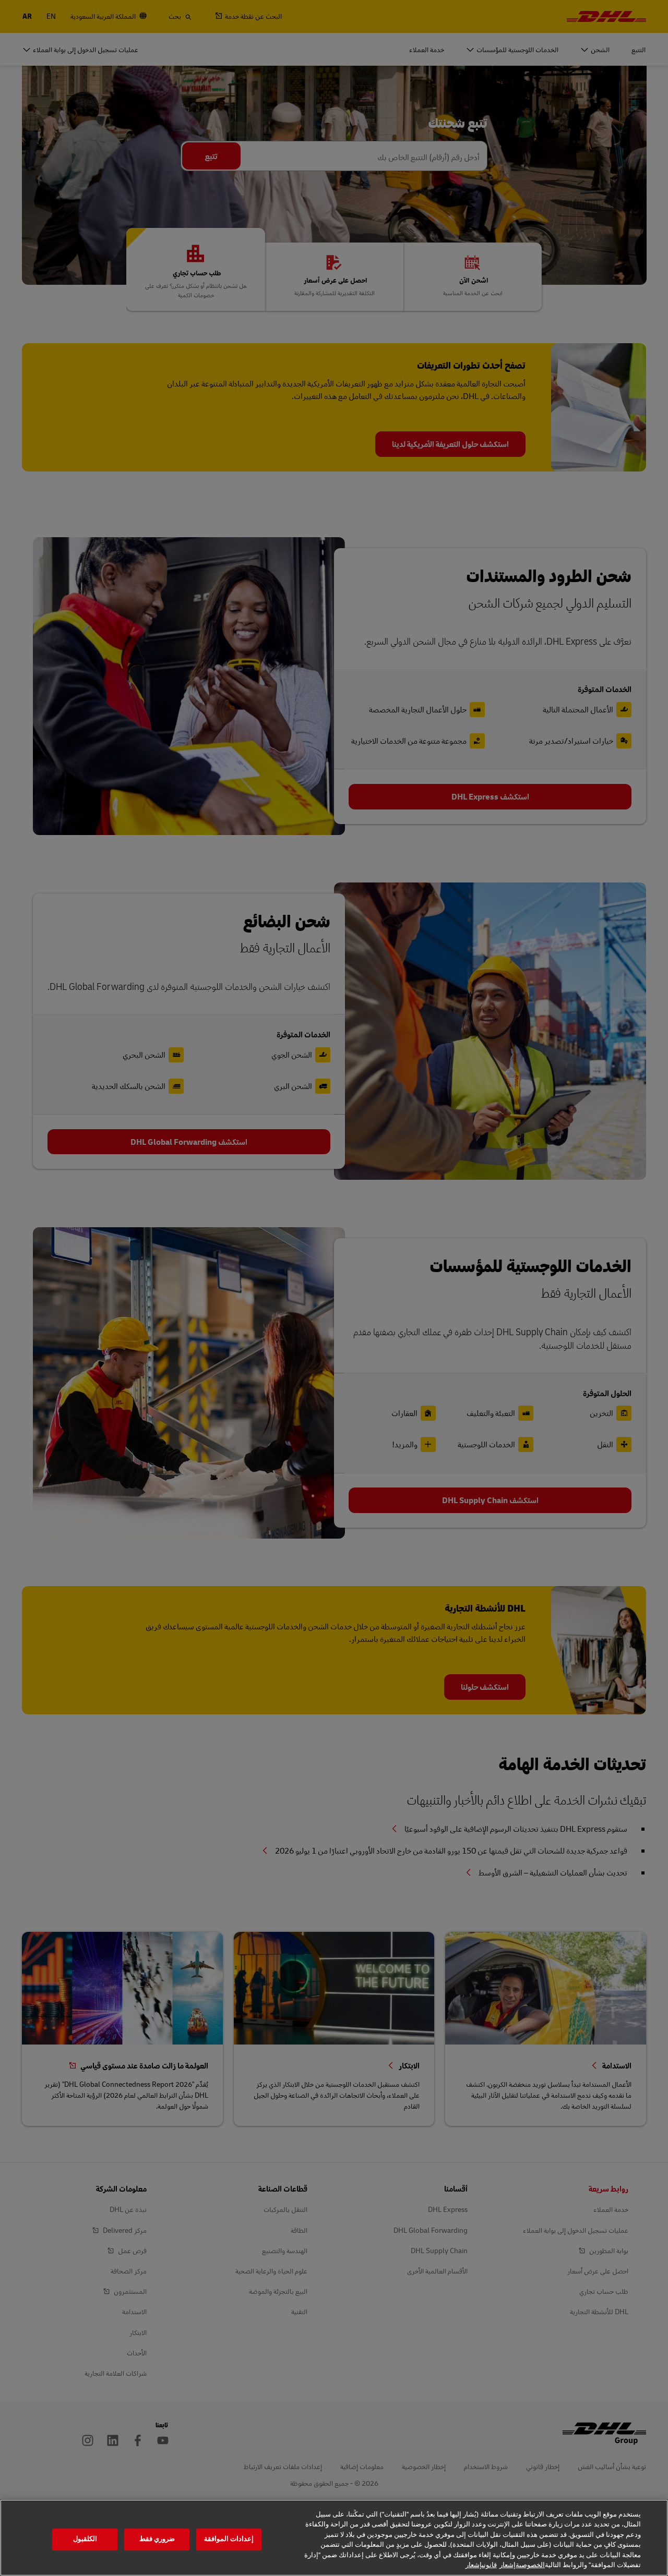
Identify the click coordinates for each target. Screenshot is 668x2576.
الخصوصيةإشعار (522, 2565)
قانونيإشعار (481, 2565)
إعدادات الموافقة (229, 2539)
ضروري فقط (157, 2539)
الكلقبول (85, 2539)
